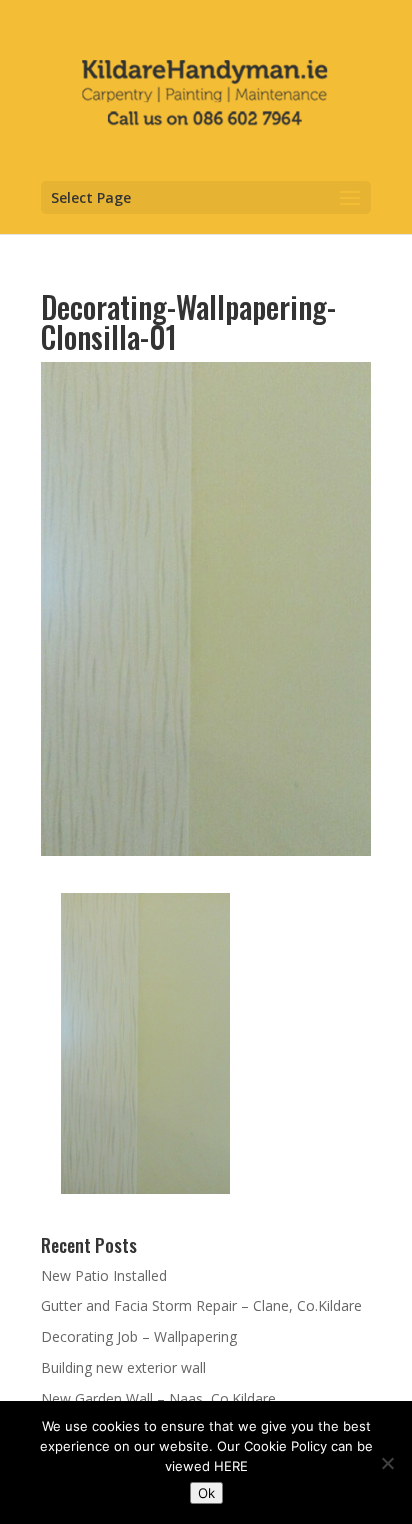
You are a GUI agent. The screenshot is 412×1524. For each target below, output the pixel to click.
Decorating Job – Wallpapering (139, 1336)
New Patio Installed (104, 1275)
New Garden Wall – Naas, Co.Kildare (158, 1398)
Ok (206, 1493)
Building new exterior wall (123, 1367)
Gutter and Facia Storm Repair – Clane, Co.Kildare (201, 1305)
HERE (231, 1466)
